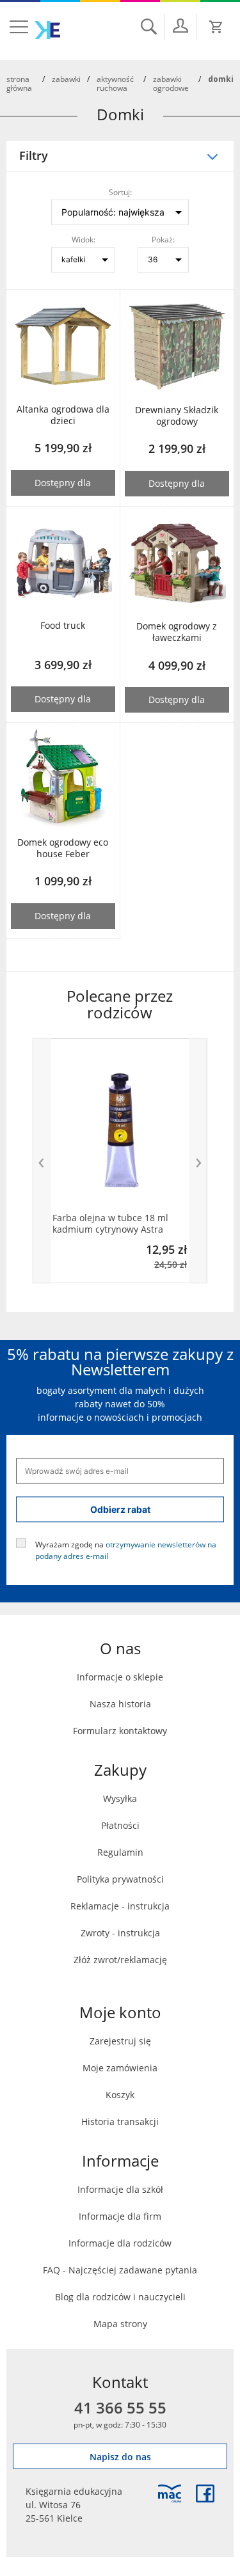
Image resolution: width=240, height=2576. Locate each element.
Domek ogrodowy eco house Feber (63, 848)
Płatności (120, 1825)
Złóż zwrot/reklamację (120, 1960)
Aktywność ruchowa (115, 83)
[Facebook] (205, 2493)
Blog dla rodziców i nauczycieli (120, 2297)
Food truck (63, 626)
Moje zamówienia (120, 2068)
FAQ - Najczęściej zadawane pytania (120, 2270)
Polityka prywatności (120, 1879)
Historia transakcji (120, 2122)
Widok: (84, 239)
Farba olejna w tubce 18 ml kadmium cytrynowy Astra (110, 1224)
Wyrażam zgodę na (126, 1549)
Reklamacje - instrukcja (120, 1906)
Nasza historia (120, 1704)
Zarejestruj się (120, 2041)
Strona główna (19, 83)
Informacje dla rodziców (120, 2243)
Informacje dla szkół (120, 2189)
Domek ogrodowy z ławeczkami (177, 632)
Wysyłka (120, 1798)
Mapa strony (120, 2324)
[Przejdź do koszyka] (216, 27)
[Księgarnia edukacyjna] (170, 2493)
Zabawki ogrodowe (171, 83)
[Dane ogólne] (180, 26)
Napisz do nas (120, 2457)
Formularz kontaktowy (120, 1731)
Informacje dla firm (120, 2216)
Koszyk (120, 2095)
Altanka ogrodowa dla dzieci (63, 415)
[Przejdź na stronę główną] (47, 30)
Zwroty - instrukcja (120, 1933)
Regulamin (120, 1852)
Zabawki (66, 79)
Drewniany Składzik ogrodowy (177, 416)
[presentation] (42, 1161)
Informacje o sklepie (120, 1677)
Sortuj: (120, 192)
